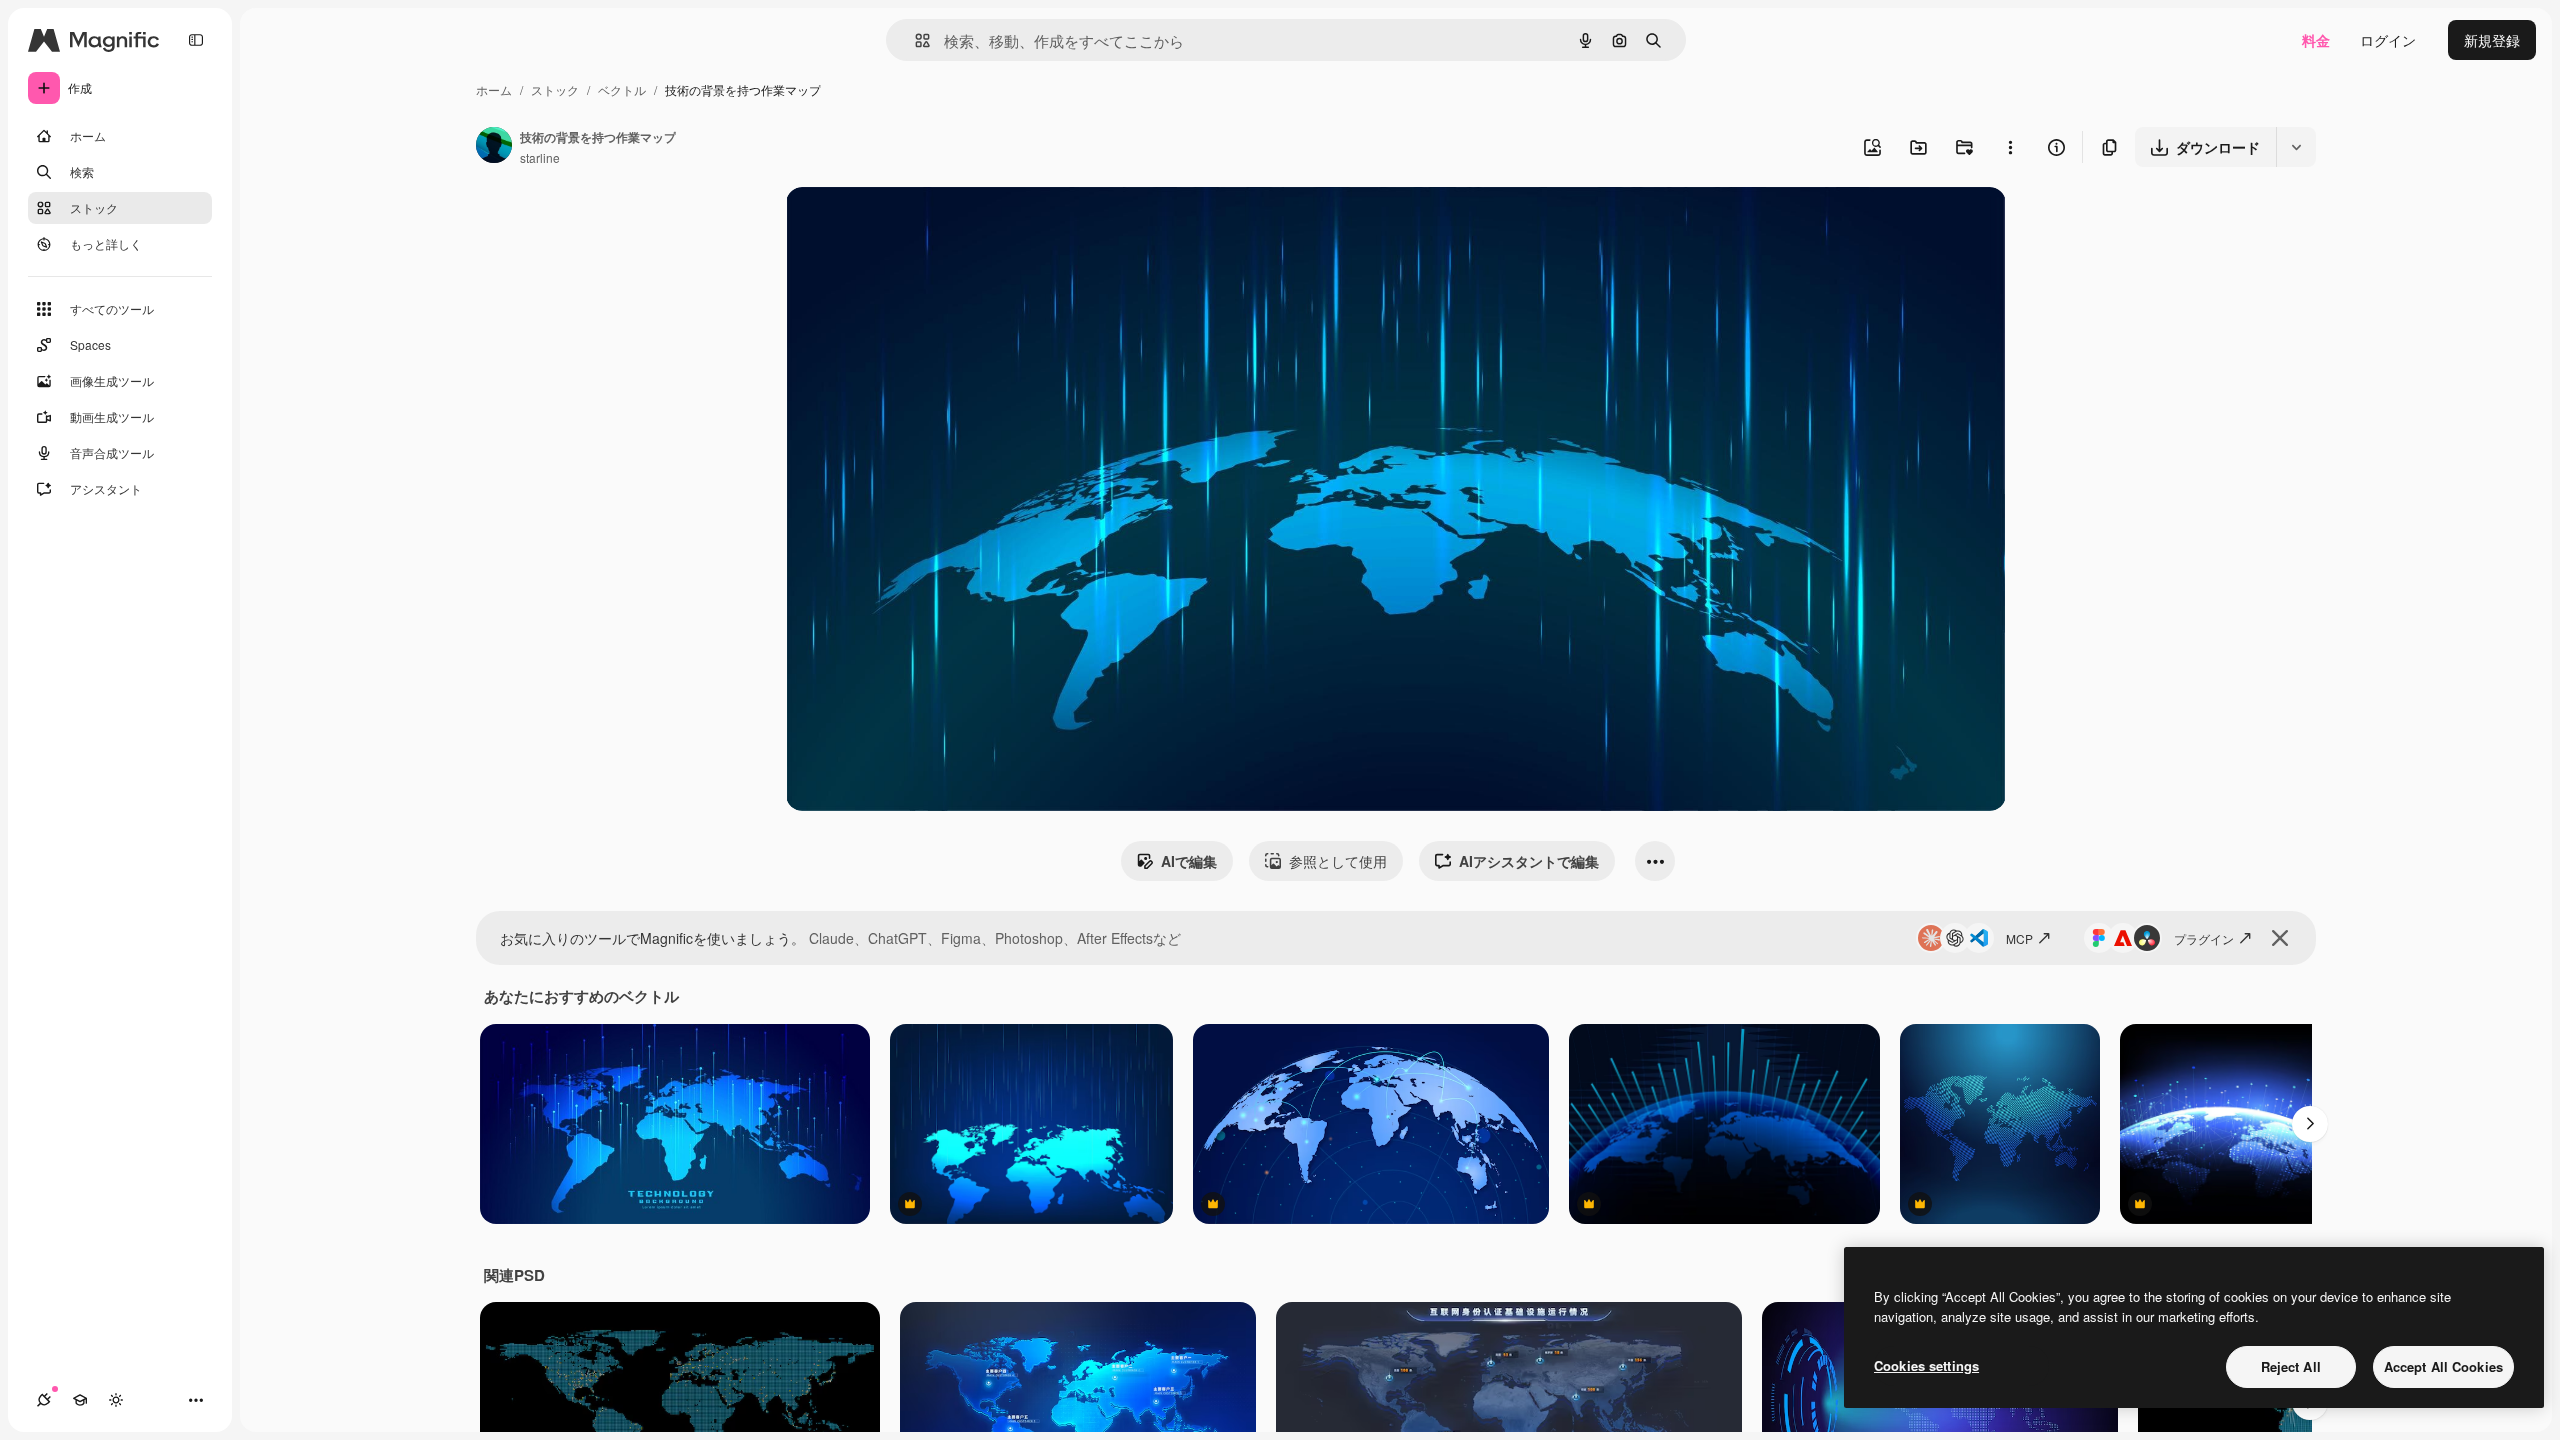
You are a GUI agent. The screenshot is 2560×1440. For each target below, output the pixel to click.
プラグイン (2204, 938)
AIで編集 (1189, 861)
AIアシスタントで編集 (1529, 861)
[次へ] (2310, 1124)
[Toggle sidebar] (196, 40)
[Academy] (80, 1400)
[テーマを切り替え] (116, 1400)
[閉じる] (2280, 938)
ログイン (2388, 40)
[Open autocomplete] (914, 40)
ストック (555, 89)
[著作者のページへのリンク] (494, 147)
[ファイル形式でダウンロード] (2296, 147)
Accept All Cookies (2443, 1366)
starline (540, 157)
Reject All (2291, 1366)
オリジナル (923, 225)
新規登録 (2492, 40)
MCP (2019, 938)
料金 (2316, 40)
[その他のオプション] (2010, 147)
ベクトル (622, 89)
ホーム (494, 89)
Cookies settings (1926, 1365)
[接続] (44, 1400)
